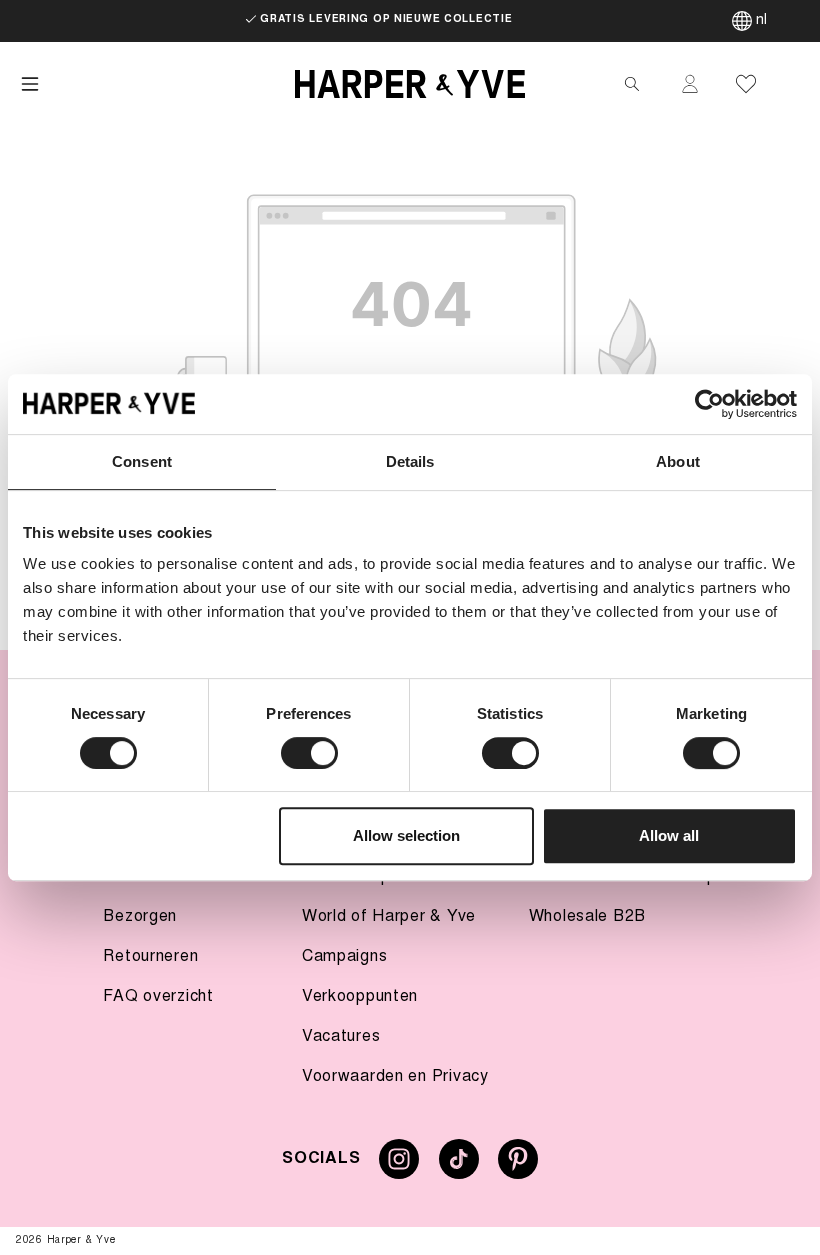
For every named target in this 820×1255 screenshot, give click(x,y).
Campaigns (344, 957)
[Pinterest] (518, 1167)
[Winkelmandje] (792, 84)
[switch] (309, 753)
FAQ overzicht (158, 997)
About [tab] (678, 461)
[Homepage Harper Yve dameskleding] (410, 84)
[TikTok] (459, 1167)
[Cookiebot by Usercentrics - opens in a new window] (709, 404)
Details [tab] (410, 461)
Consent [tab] (142, 461)
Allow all (669, 835)
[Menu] (30, 84)
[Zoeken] (632, 84)
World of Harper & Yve (389, 917)
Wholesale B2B (587, 917)
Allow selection (406, 835)
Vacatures (341, 1037)
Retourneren (150, 957)
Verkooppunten (360, 997)
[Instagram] (399, 1167)
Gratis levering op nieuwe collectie (386, 20)
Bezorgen (140, 917)
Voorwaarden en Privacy (395, 1077)
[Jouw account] (690, 84)
